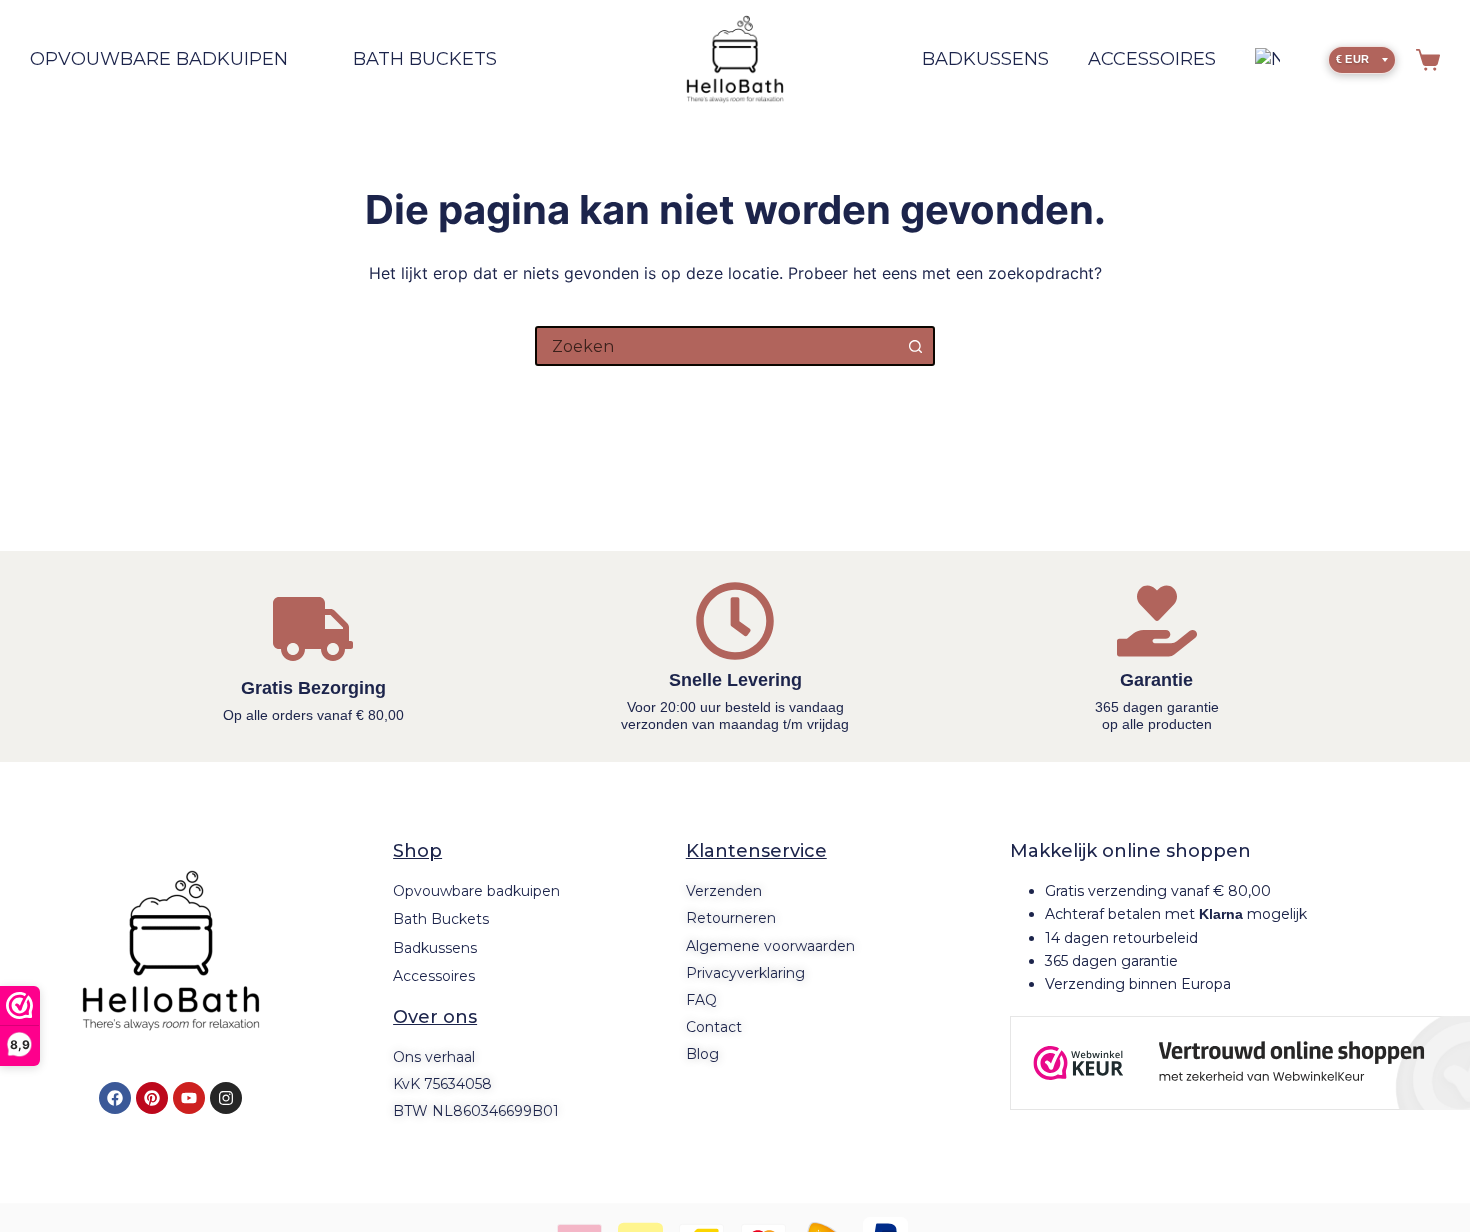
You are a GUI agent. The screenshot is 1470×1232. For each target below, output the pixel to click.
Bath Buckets (425, 59)
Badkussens (985, 59)
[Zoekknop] (915, 346)
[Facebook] (115, 1098)
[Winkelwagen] (1428, 60)
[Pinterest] (152, 1098)
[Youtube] (189, 1098)
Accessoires (1152, 59)
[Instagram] (226, 1098)
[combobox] (717, 346)
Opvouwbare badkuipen (159, 59)
